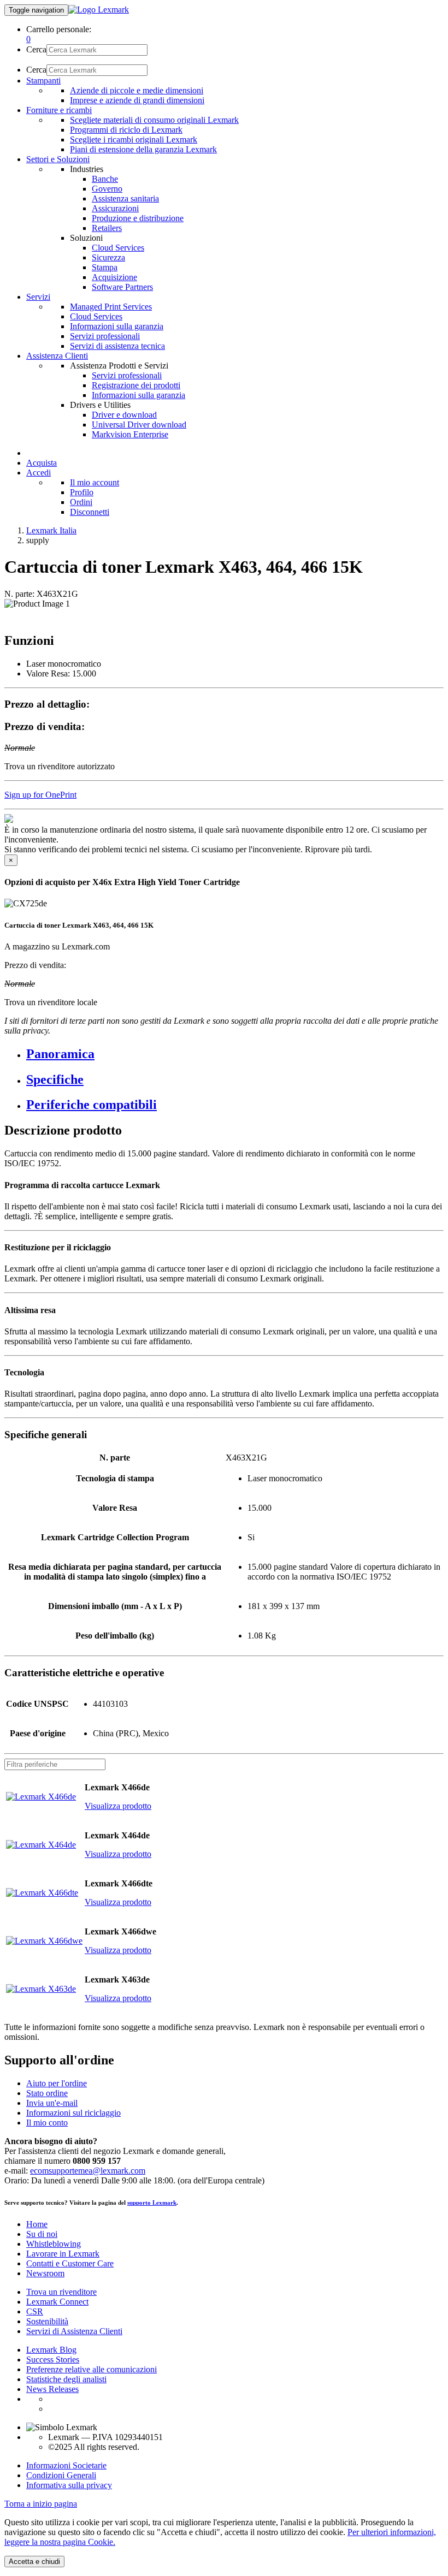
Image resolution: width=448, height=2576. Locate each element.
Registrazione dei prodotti (136, 385)
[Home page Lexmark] (99, 10)
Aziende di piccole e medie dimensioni (137, 90)
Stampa (105, 267)
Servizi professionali (105, 336)
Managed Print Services (111, 307)
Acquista (42, 463)
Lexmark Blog (51, 2350)
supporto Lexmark (152, 2203)
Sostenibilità (47, 2321)
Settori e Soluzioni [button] (58, 159)
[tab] (235, 1054)
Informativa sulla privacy (69, 2485)
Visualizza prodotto (118, 1806)
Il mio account (95, 482)
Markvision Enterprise (130, 434)
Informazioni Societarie (66, 2465)
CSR (35, 2311)
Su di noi (42, 2234)
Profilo (82, 492)
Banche (105, 179)
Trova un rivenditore (61, 2292)
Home (37, 2224)
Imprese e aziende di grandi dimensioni (137, 100)
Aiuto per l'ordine (57, 2083)
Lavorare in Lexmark (63, 2254)
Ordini (81, 502)
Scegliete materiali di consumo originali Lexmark (154, 120)
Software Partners (122, 287)
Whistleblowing (54, 2244)
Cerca (36, 49)
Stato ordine (47, 2093)
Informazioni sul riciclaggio (73, 2113)
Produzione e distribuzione (138, 218)
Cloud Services (118, 248)
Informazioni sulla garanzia (117, 326)
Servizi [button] (38, 297)
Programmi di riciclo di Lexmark (126, 130)
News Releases (52, 2389)
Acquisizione (114, 277)
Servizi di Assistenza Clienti (74, 2331)
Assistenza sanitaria (125, 198)
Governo (107, 189)
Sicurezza (108, 257)
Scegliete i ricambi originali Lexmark (134, 140)
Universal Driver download (139, 425)
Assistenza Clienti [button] (57, 356)
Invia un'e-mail (52, 2103)
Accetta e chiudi (34, 2562)
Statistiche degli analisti (66, 2379)
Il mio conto (47, 2123)
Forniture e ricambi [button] (59, 110)
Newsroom (45, 2273)
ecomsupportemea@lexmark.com (88, 2171)
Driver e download (124, 415)
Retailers (107, 228)
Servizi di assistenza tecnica (117, 346)
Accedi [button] (39, 473)
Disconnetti (90, 512)
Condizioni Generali (61, 2475)
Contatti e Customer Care (70, 2263)
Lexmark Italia (51, 530)
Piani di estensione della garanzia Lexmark (143, 149)
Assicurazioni (115, 208)
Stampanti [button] (43, 81)
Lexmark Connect (57, 2302)
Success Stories (53, 2360)
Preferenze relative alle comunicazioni (92, 2369)
